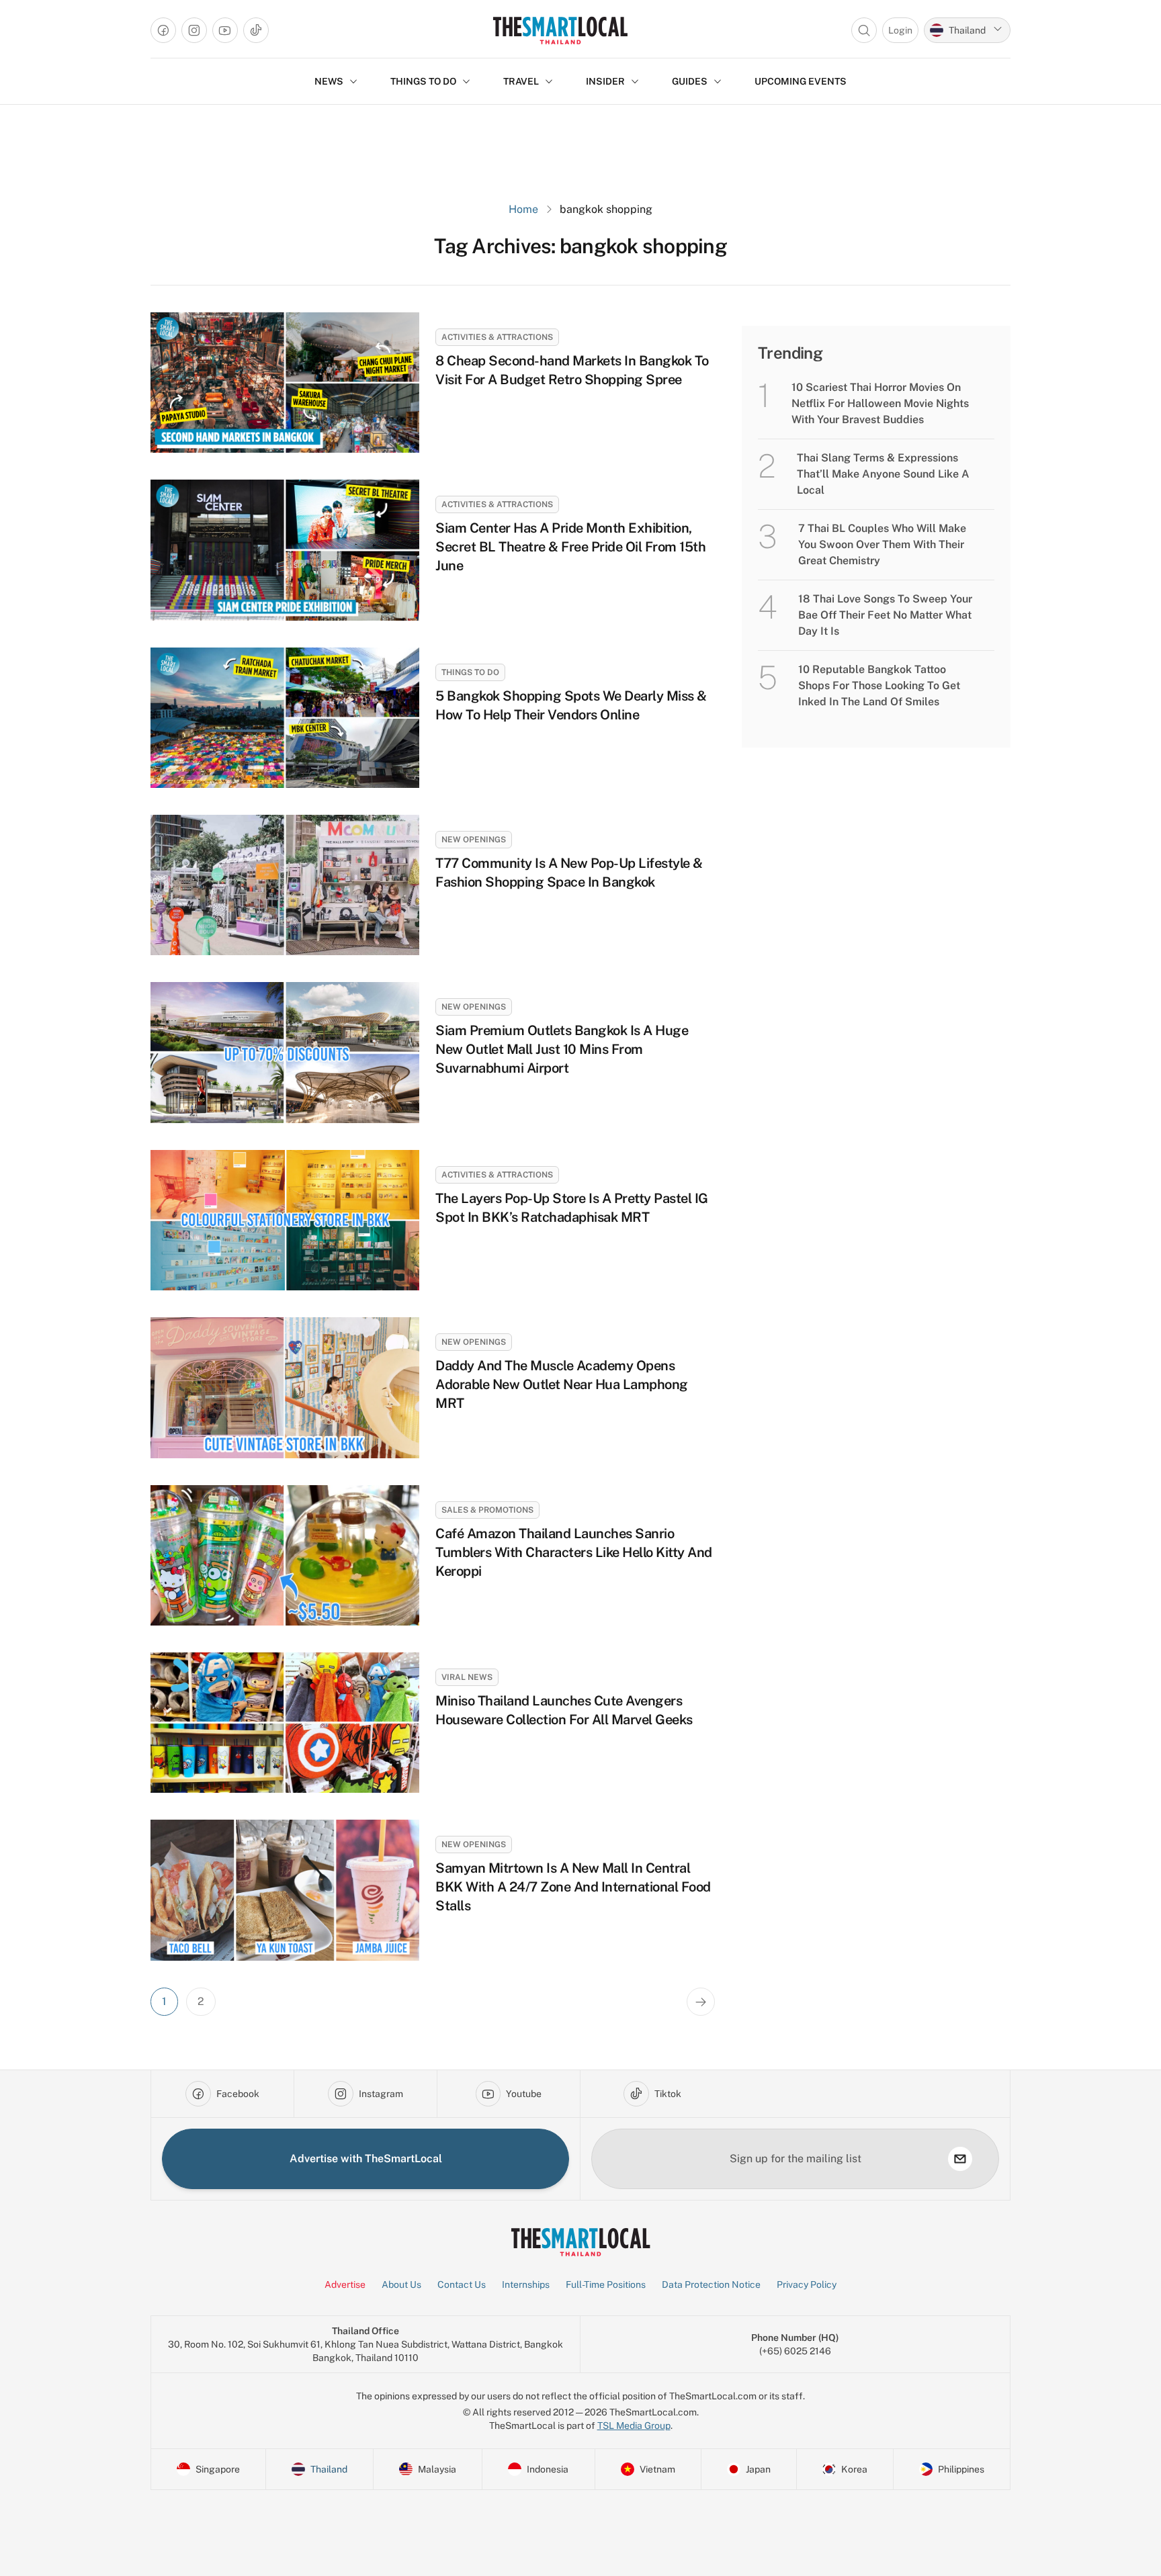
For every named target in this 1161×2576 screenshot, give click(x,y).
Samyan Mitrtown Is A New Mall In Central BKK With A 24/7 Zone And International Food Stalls (573, 1887)
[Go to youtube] (225, 30)
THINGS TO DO (423, 81)
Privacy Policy (807, 2284)
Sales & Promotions (487, 1510)
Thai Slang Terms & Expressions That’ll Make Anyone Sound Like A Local (883, 474)
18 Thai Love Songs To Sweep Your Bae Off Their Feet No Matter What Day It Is (885, 615)
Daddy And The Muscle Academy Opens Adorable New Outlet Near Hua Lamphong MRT (562, 1384)
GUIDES (690, 81)
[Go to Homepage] (560, 30)
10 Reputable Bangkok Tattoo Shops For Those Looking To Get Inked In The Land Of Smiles (879, 685)
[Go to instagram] (194, 30)
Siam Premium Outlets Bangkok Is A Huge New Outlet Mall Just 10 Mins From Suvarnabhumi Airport (562, 1049)
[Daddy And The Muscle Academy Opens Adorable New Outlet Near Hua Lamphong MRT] (285, 1387)
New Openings (474, 840)
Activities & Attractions (497, 337)
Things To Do (470, 672)
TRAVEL (521, 81)
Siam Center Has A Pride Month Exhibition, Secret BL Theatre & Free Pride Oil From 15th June (570, 547)
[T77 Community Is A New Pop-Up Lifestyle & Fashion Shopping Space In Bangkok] (285, 885)
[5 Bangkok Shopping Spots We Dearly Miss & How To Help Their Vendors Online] (285, 718)
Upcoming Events (801, 81)
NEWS (329, 81)
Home (523, 209)
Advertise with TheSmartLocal (366, 2159)
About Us (401, 2284)
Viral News (467, 1677)
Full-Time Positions (606, 2284)
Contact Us (462, 2284)
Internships (526, 2284)
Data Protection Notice (711, 2284)
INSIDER (605, 81)
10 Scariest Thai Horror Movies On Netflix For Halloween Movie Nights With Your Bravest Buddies (880, 403)
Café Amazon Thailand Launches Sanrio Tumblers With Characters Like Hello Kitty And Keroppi (574, 1552)
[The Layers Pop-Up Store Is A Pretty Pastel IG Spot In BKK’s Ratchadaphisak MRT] (285, 1220)
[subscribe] (960, 2159)
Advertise (345, 2284)
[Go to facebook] (163, 30)
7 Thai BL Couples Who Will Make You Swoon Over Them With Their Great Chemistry (882, 544)
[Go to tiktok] (256, 30)
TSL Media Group (634, 2426)
